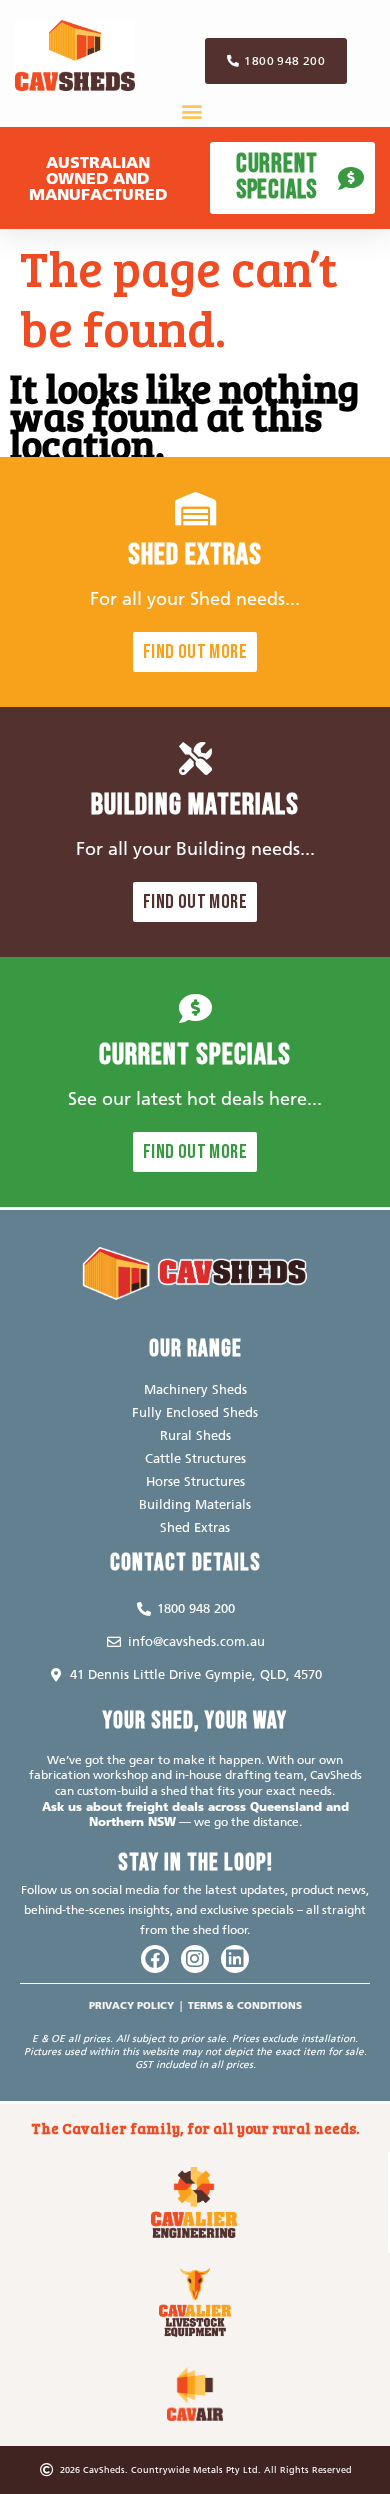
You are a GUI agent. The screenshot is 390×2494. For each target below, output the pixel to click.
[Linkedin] (235, 1959)
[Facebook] (155, 1959)
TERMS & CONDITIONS (245, 2005)
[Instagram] (195, 1959)
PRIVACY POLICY (131, 2005)
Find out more (195, 652)
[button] (192, 110)
